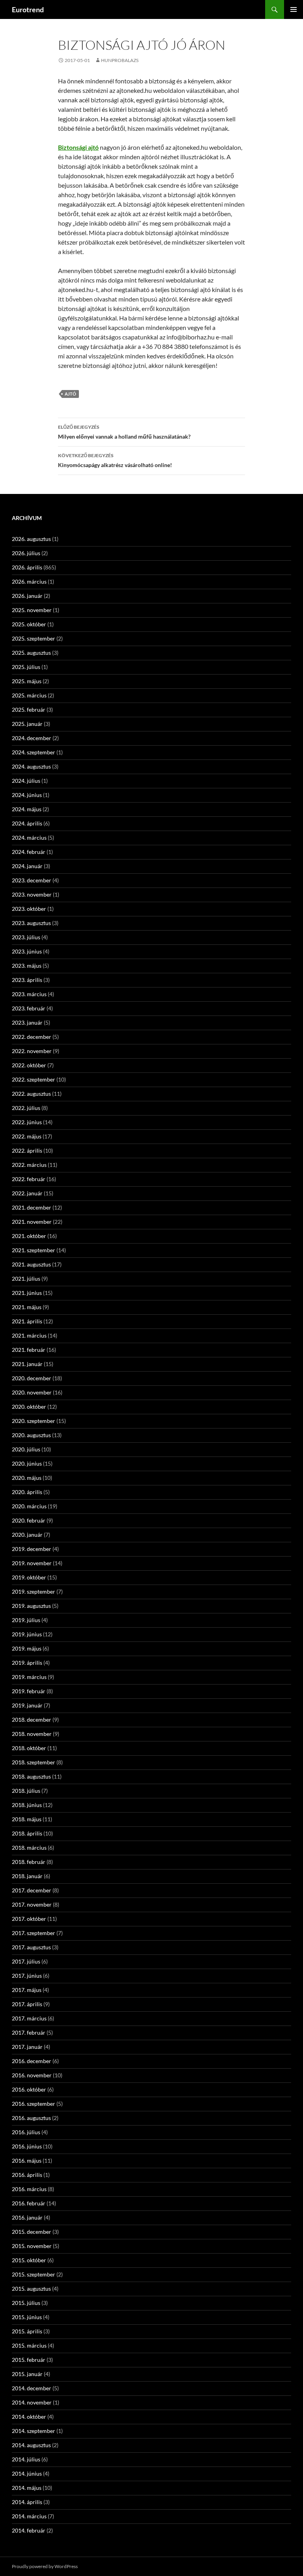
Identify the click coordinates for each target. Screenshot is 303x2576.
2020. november (32, 1392)
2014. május (27, 2488)
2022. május (27, 1136)
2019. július (26, 1620)
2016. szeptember (34, 2104)
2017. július (26, 1961)
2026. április (27, 567)
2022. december (32, 1037)
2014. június (27, 2473)
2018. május (27, 1819)
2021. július (26, 1279)
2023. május (27, 966)
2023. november (32, 894)
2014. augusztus (31, 2445)
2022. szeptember (34, 1079)
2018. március (29, 1848)
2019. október (29, 1577)
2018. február (29, 1862)
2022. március (29, 1165)
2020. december (32, 1378)
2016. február (29, 2203)
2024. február (29, 852)
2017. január (27, 2047)
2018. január (27, 1876)
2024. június (27, 795)
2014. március (29, 2516)
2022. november (32, 1051)
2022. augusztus (31, 1094)
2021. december (32, 1207)
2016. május (27, 2160)
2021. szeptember (34, 1250)
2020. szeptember (34, 1421)
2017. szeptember (34, 1933)
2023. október (29, 909)
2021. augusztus (31, 1264)
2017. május (27, 1990)
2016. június (27, 2146)
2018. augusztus (31, 1776)
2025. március (29, 695)
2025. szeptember (34, 638)
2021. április (27, 1321)
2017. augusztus (31, 1947)
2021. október (29, 1236)
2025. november (32, 610)
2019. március (29, 1677)
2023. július (26, 937)
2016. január (27, 2217)
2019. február (29, 1691)
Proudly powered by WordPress (45, 2566)
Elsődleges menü (294, 9)
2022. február (29, 1179)
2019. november (32, 1563)
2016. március (29, 2189)
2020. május (27, 1478)
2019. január (27, 1705)
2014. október (29, 2417)
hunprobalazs (120, 60)
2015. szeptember (34, 2274)
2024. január (27, 866)
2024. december (32, 738)
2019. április (27, 1663)
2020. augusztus (31, 1435)
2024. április (27, 823)
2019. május (27, 1648)
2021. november (32, 1222)
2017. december (32, 1890)
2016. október (29, 2089)
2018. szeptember (34, 1762)
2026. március (29, 581)
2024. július (26, 781)
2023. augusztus (31, 923)
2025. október (29, 624)
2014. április (27, 2502)
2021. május (27, 1307)
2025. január (27, 724)
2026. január (27, 596)
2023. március (29, 994)
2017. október (29, 1919)
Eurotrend (28, 9)
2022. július (26, 1108)
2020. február (29, 1520)
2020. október (29, 1407)
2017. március (29, 2018)
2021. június (27, 1293)
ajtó (70, 394)
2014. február (29, 2530)
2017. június (27, 1976)
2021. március (29, 1335)
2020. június (27, 1463)
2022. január (27, 1193)
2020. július (26, 1449)
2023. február (29, 1008)
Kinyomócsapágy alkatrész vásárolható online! (115, 460)
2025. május (27, 681)
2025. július (26, 667)
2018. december (32, 1720)
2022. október (29, 1065)
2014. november (32, 2402)
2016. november (32, 2075)
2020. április (27, 1492)
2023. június (27, 951)
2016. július (26, 2132)
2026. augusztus (31, 539)
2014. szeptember (34, 2431)
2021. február (29, 1350)
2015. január (27, 2374)
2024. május (27, 809)
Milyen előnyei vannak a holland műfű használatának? (124, 432)
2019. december (32, 1549)
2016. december (32, 2061)
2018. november (32, 1734)
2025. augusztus (31, 653)
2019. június (27, 1634)
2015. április (27, 2331)
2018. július (26, 1791)
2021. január (27, 1364)
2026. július (26, 553)
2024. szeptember (34, 752)
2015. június (27, 2317)
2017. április (27, 2004)
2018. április (27, 1833)
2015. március (29, 2345)
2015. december (32, 2232)
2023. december (32, 880)
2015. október (29, 2260)
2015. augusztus (31, 2289)
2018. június (27, 1805)
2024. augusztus (31, 766)
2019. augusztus (31, 1606)
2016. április (27, 2175)
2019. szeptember (34, 1591)
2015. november (32, 2246)
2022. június (27, 1122)
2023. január (27, 1022)
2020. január (27, 1535)
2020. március (29, 1506)
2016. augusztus (31, 2118)
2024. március (29, 838)
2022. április (27, 1150)
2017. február (29, 2032)
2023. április (27, 980)
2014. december (32, 2388)
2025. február (29, 709)
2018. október (29, 1748)
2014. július (26, 2459)
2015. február (29, 2360)
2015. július (26, 2303)
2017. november (32, 1904)
